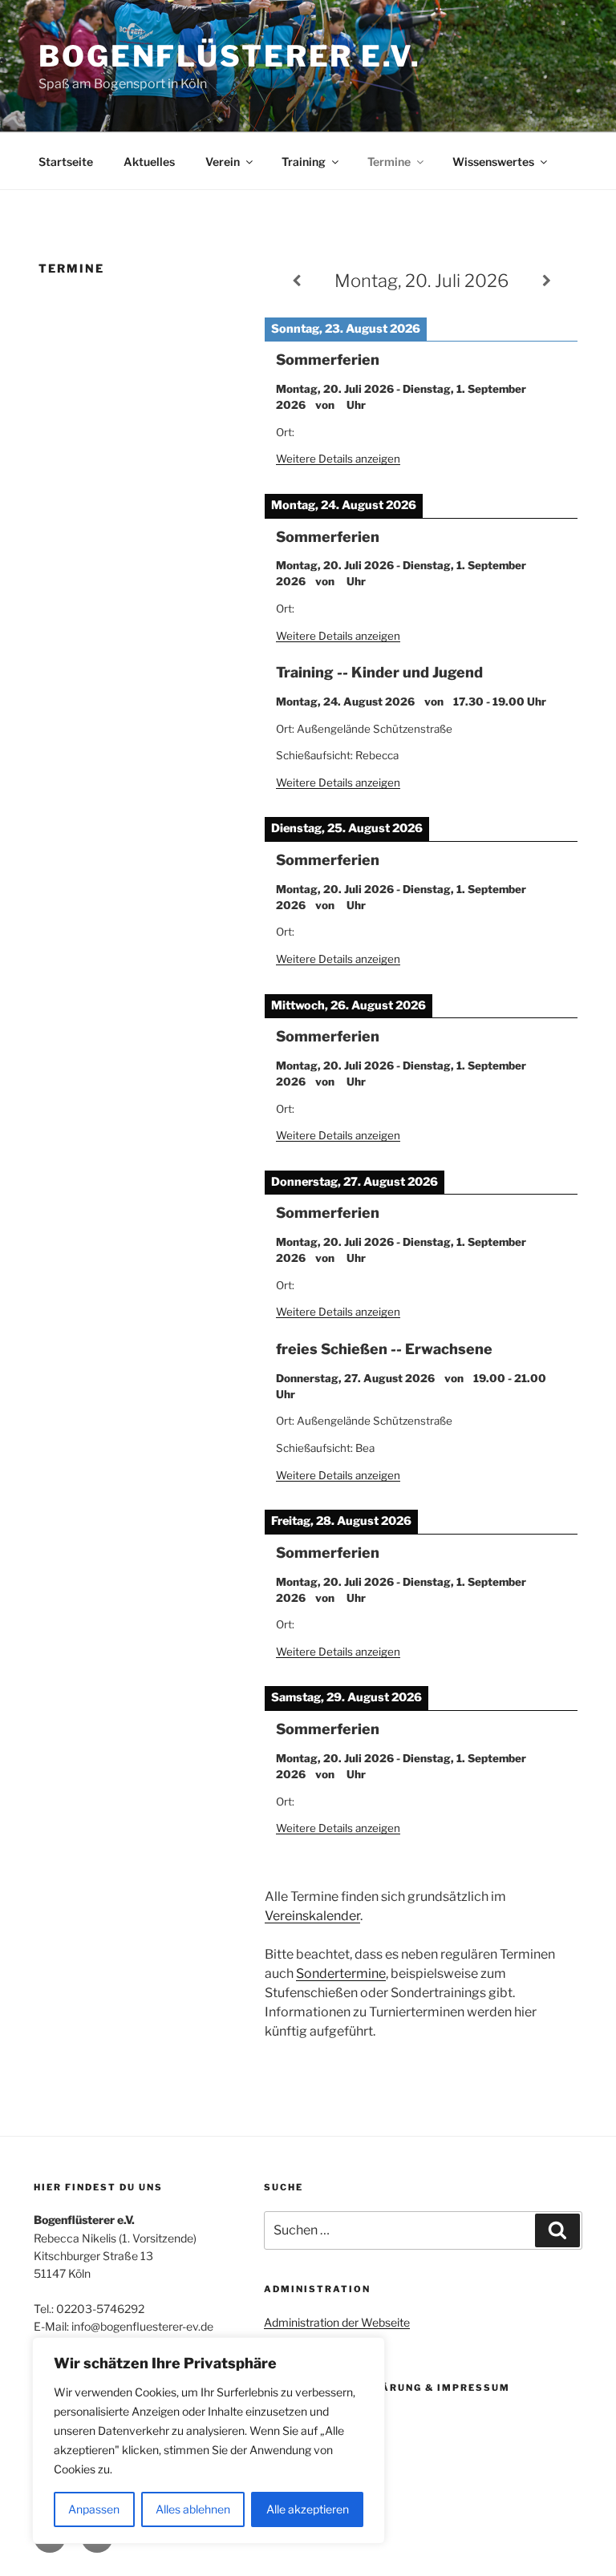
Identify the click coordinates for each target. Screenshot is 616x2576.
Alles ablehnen (193, 2509)
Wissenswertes (493, 162)
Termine (389, 162)
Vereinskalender (312, 1916)
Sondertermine (341, 1973)
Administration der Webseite (337, 2322)
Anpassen (94, 2509)
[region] (209, 2441)
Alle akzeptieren (308, 2509)
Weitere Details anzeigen (338, 459)
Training (304, 162)
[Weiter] (546, 281)
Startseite (66, 162)
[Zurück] (296, 281)
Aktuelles (149, 162)
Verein (223, 162)
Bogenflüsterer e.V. (230, 56)
